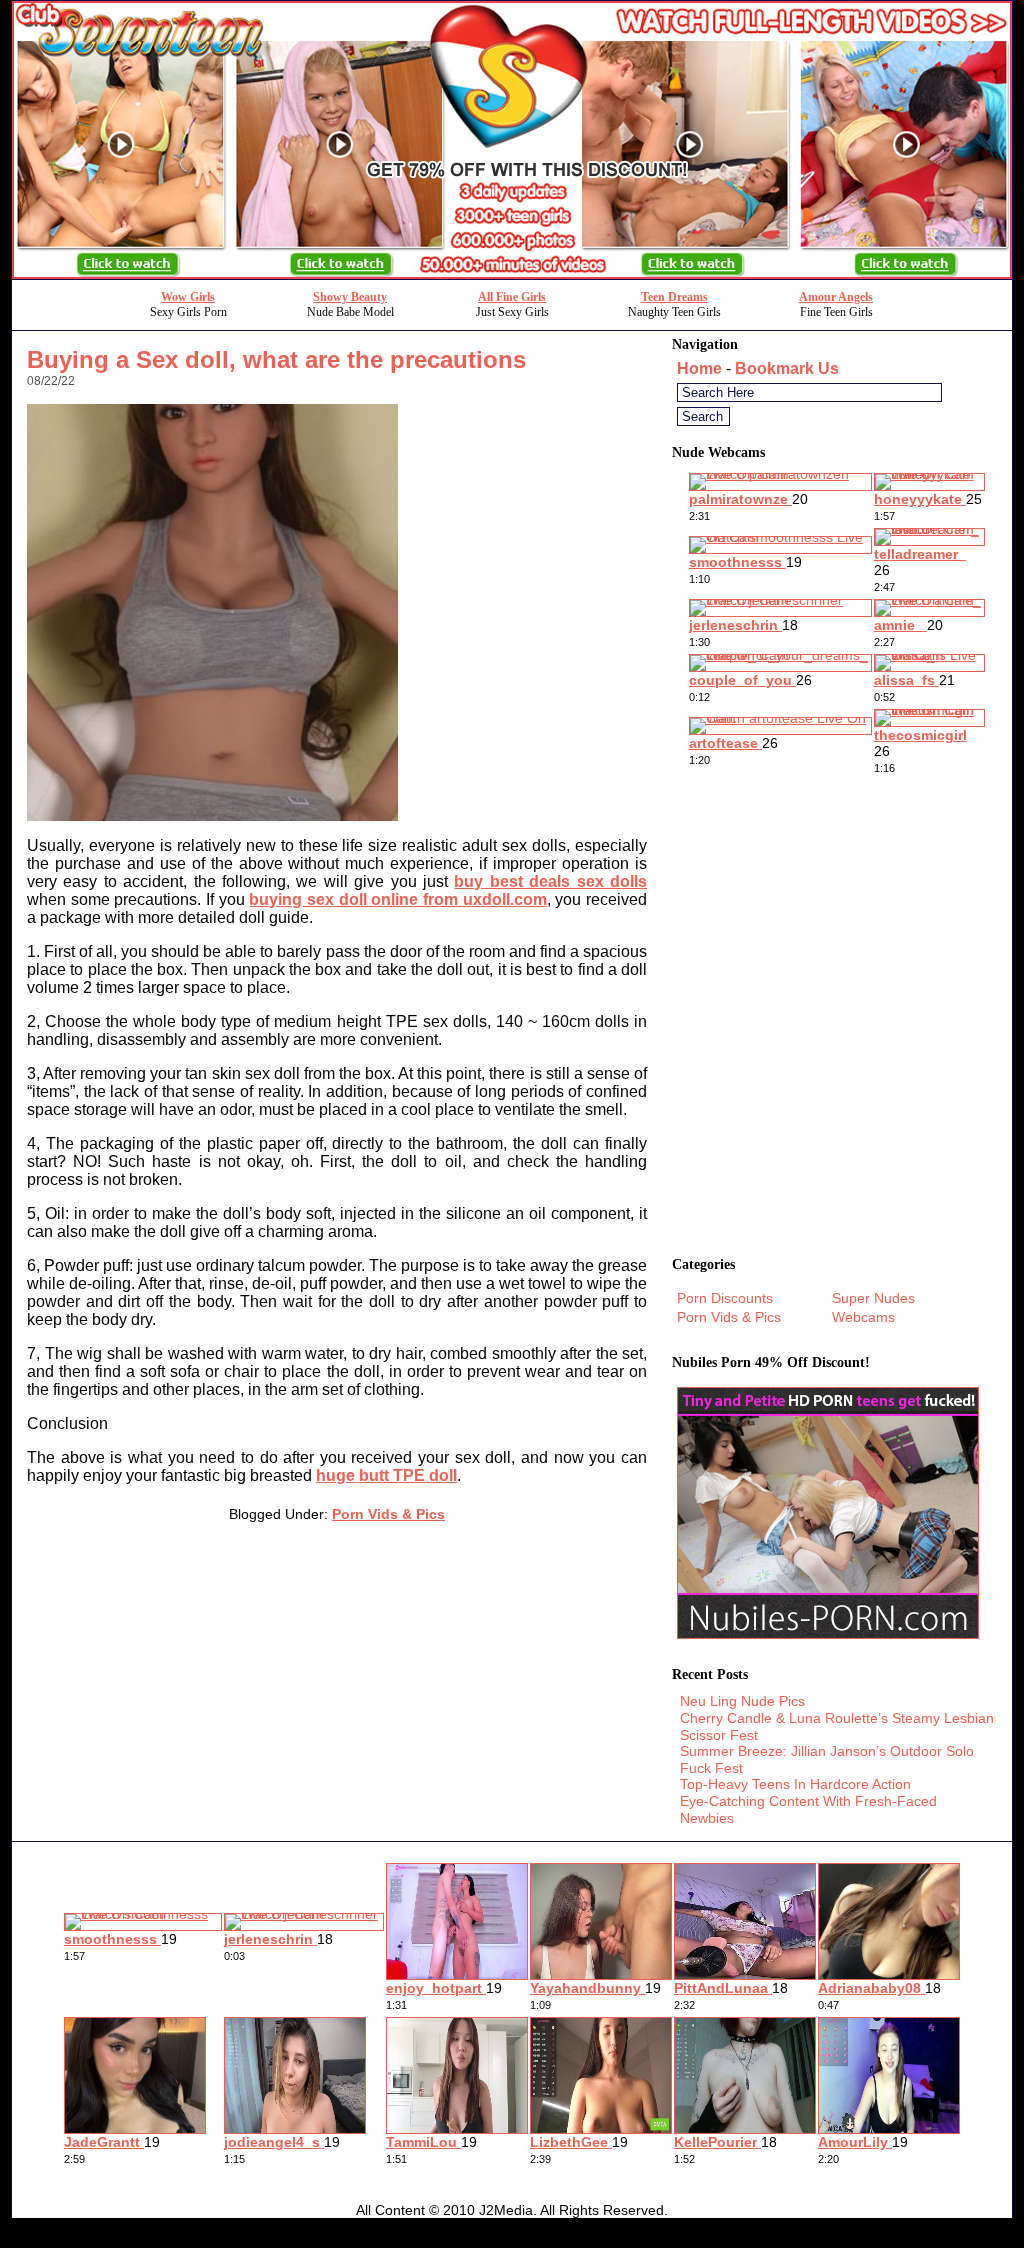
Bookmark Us (787, 368)
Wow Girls (188, 297)
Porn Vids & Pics (388, 1514)
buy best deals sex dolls (550, 881)
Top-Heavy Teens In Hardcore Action (795, 1784)
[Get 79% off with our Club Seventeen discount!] (512, 273)
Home (699, 368)
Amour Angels (836, 297)
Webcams (863, 1317)
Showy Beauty (350, 297)
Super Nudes (873, 1298)
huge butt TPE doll (386, 1475)
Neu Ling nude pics (742, 1701)
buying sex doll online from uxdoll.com (397, 899)
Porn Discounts (725, 1298)
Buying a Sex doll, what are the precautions (276, 359)
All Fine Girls (512, 297)
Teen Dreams (674, 297)
